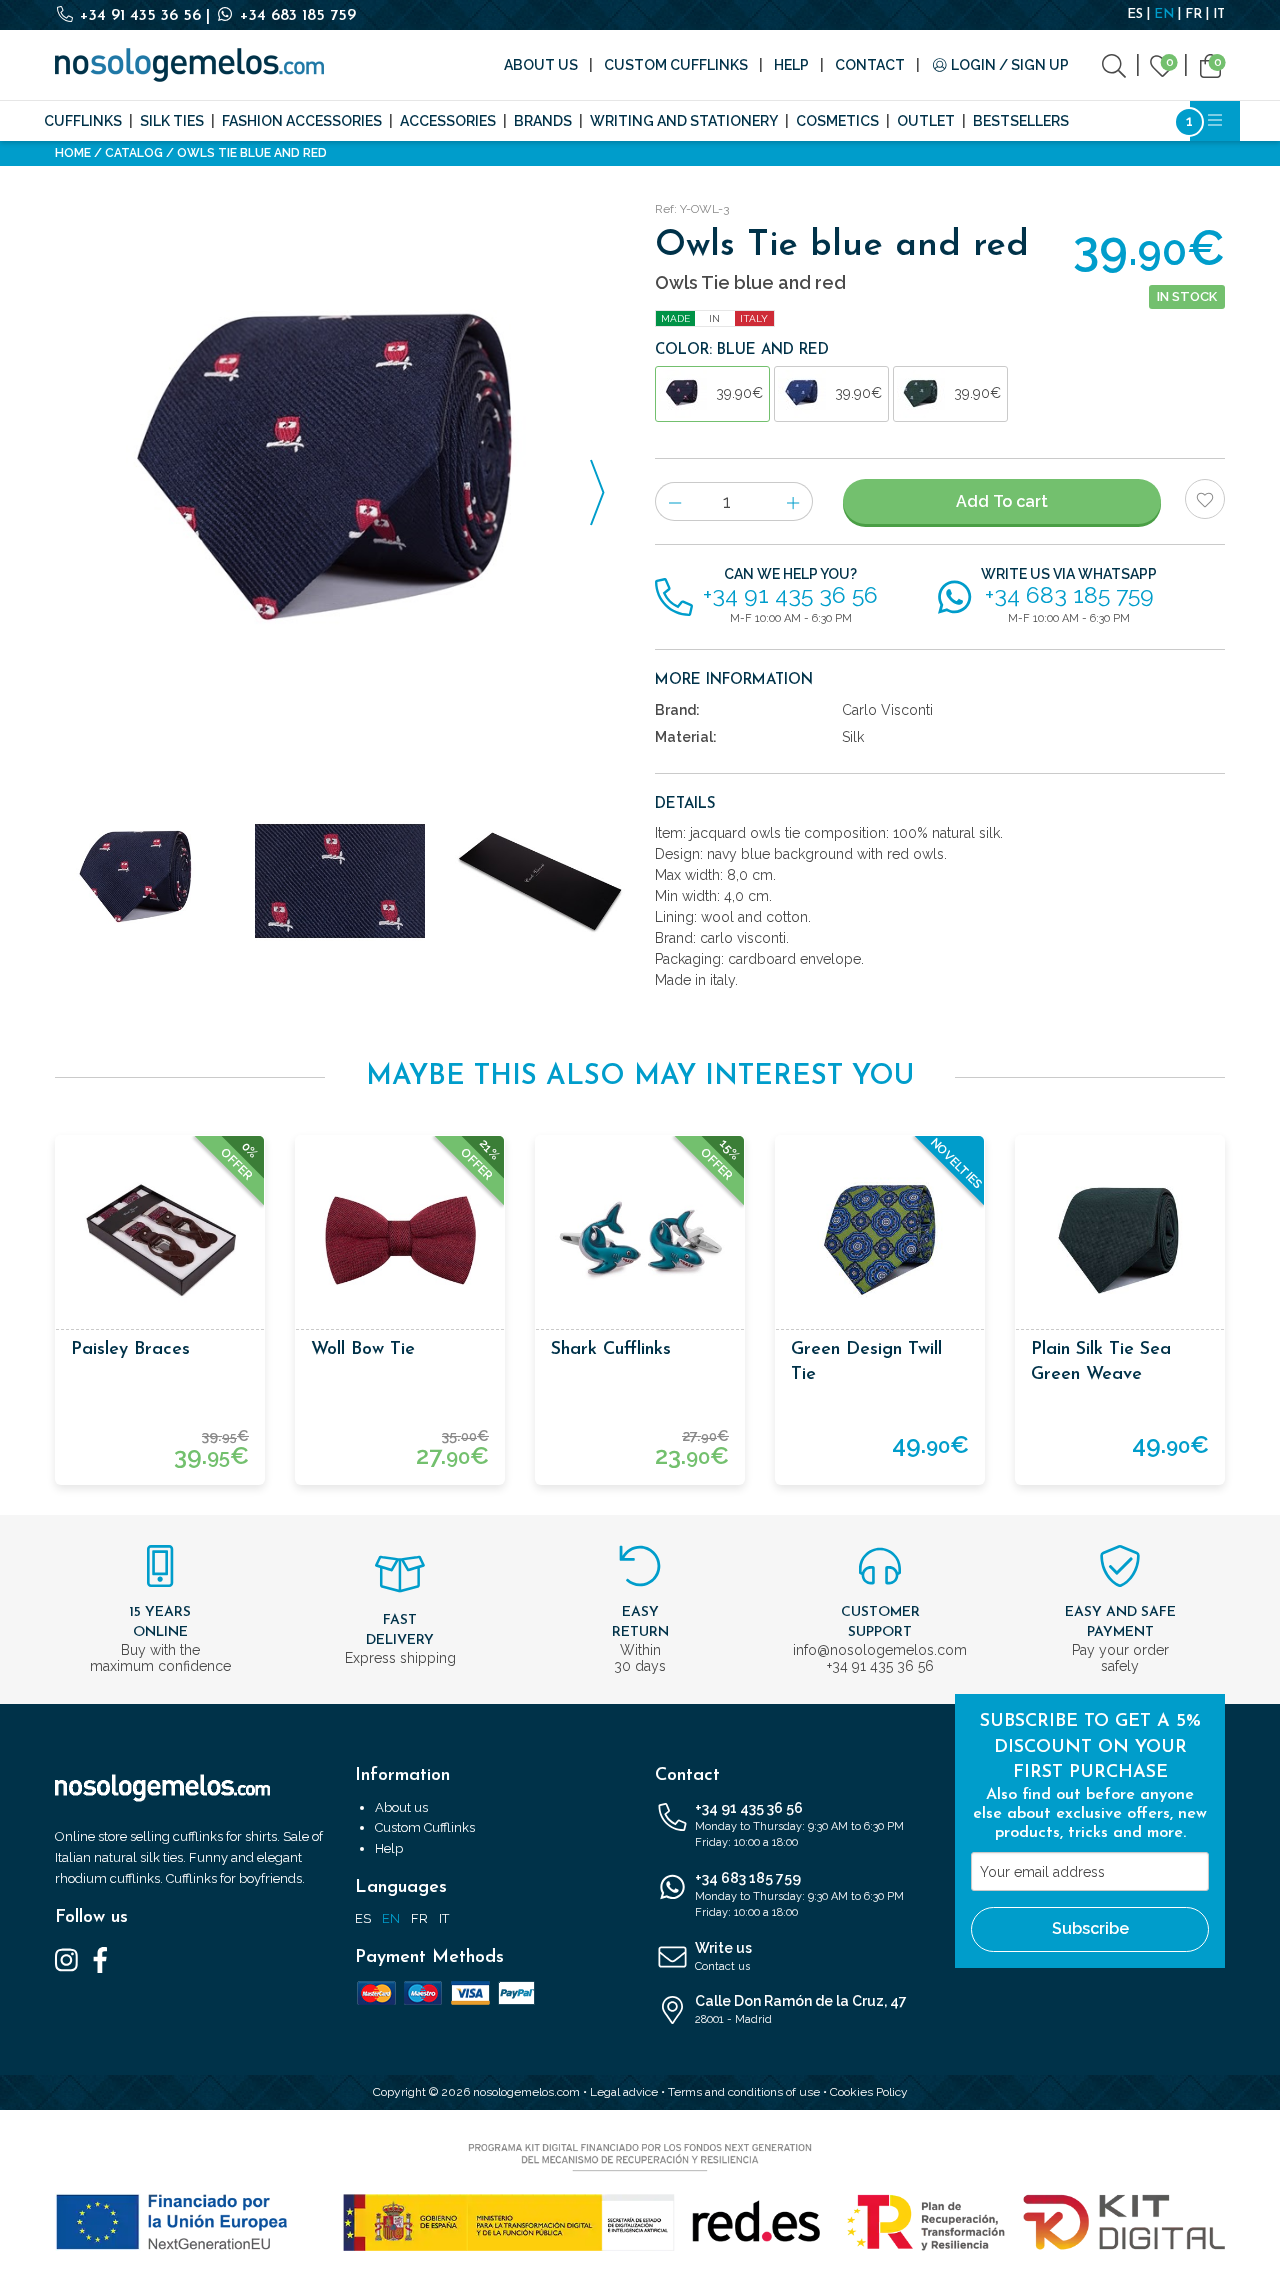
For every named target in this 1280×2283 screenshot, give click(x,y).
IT (1219, 14)
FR (1193, 14)
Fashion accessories (302, 121)
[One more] (793, 501)
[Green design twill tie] (880, 1240)
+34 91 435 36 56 (140, 16)
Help (791, 65)
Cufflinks (83, 121)
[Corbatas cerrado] (540, 881)
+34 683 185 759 (295, 16)
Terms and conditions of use (744, 2092)
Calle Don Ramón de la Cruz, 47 (801, 2009)
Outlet (926, 121)
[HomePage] (189, 65)
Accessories (448, 121)
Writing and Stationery (684, 121)
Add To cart (1002, 501)
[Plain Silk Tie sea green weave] (1120, 1240)
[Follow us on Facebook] (100, 1959)
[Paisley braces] (160, 1240)
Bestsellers (1021, 121)
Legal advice (624, 2092)
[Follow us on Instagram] (66, 1959)
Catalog (134, 153)
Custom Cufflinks (676, 65)
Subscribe (1090, 1928)
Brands (543, 121)
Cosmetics (837, 121)
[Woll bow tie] (400, 1240)
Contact (870, 65)
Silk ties (172, 121)
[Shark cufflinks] (640, 1240)
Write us (723, 1956)
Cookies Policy (869, 2092)
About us (541, 65)
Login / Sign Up (1008, 65)
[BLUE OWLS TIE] (340, 481)
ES (1135, 14)
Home (73, 153)
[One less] (674, 501)
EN (1164, 14)
